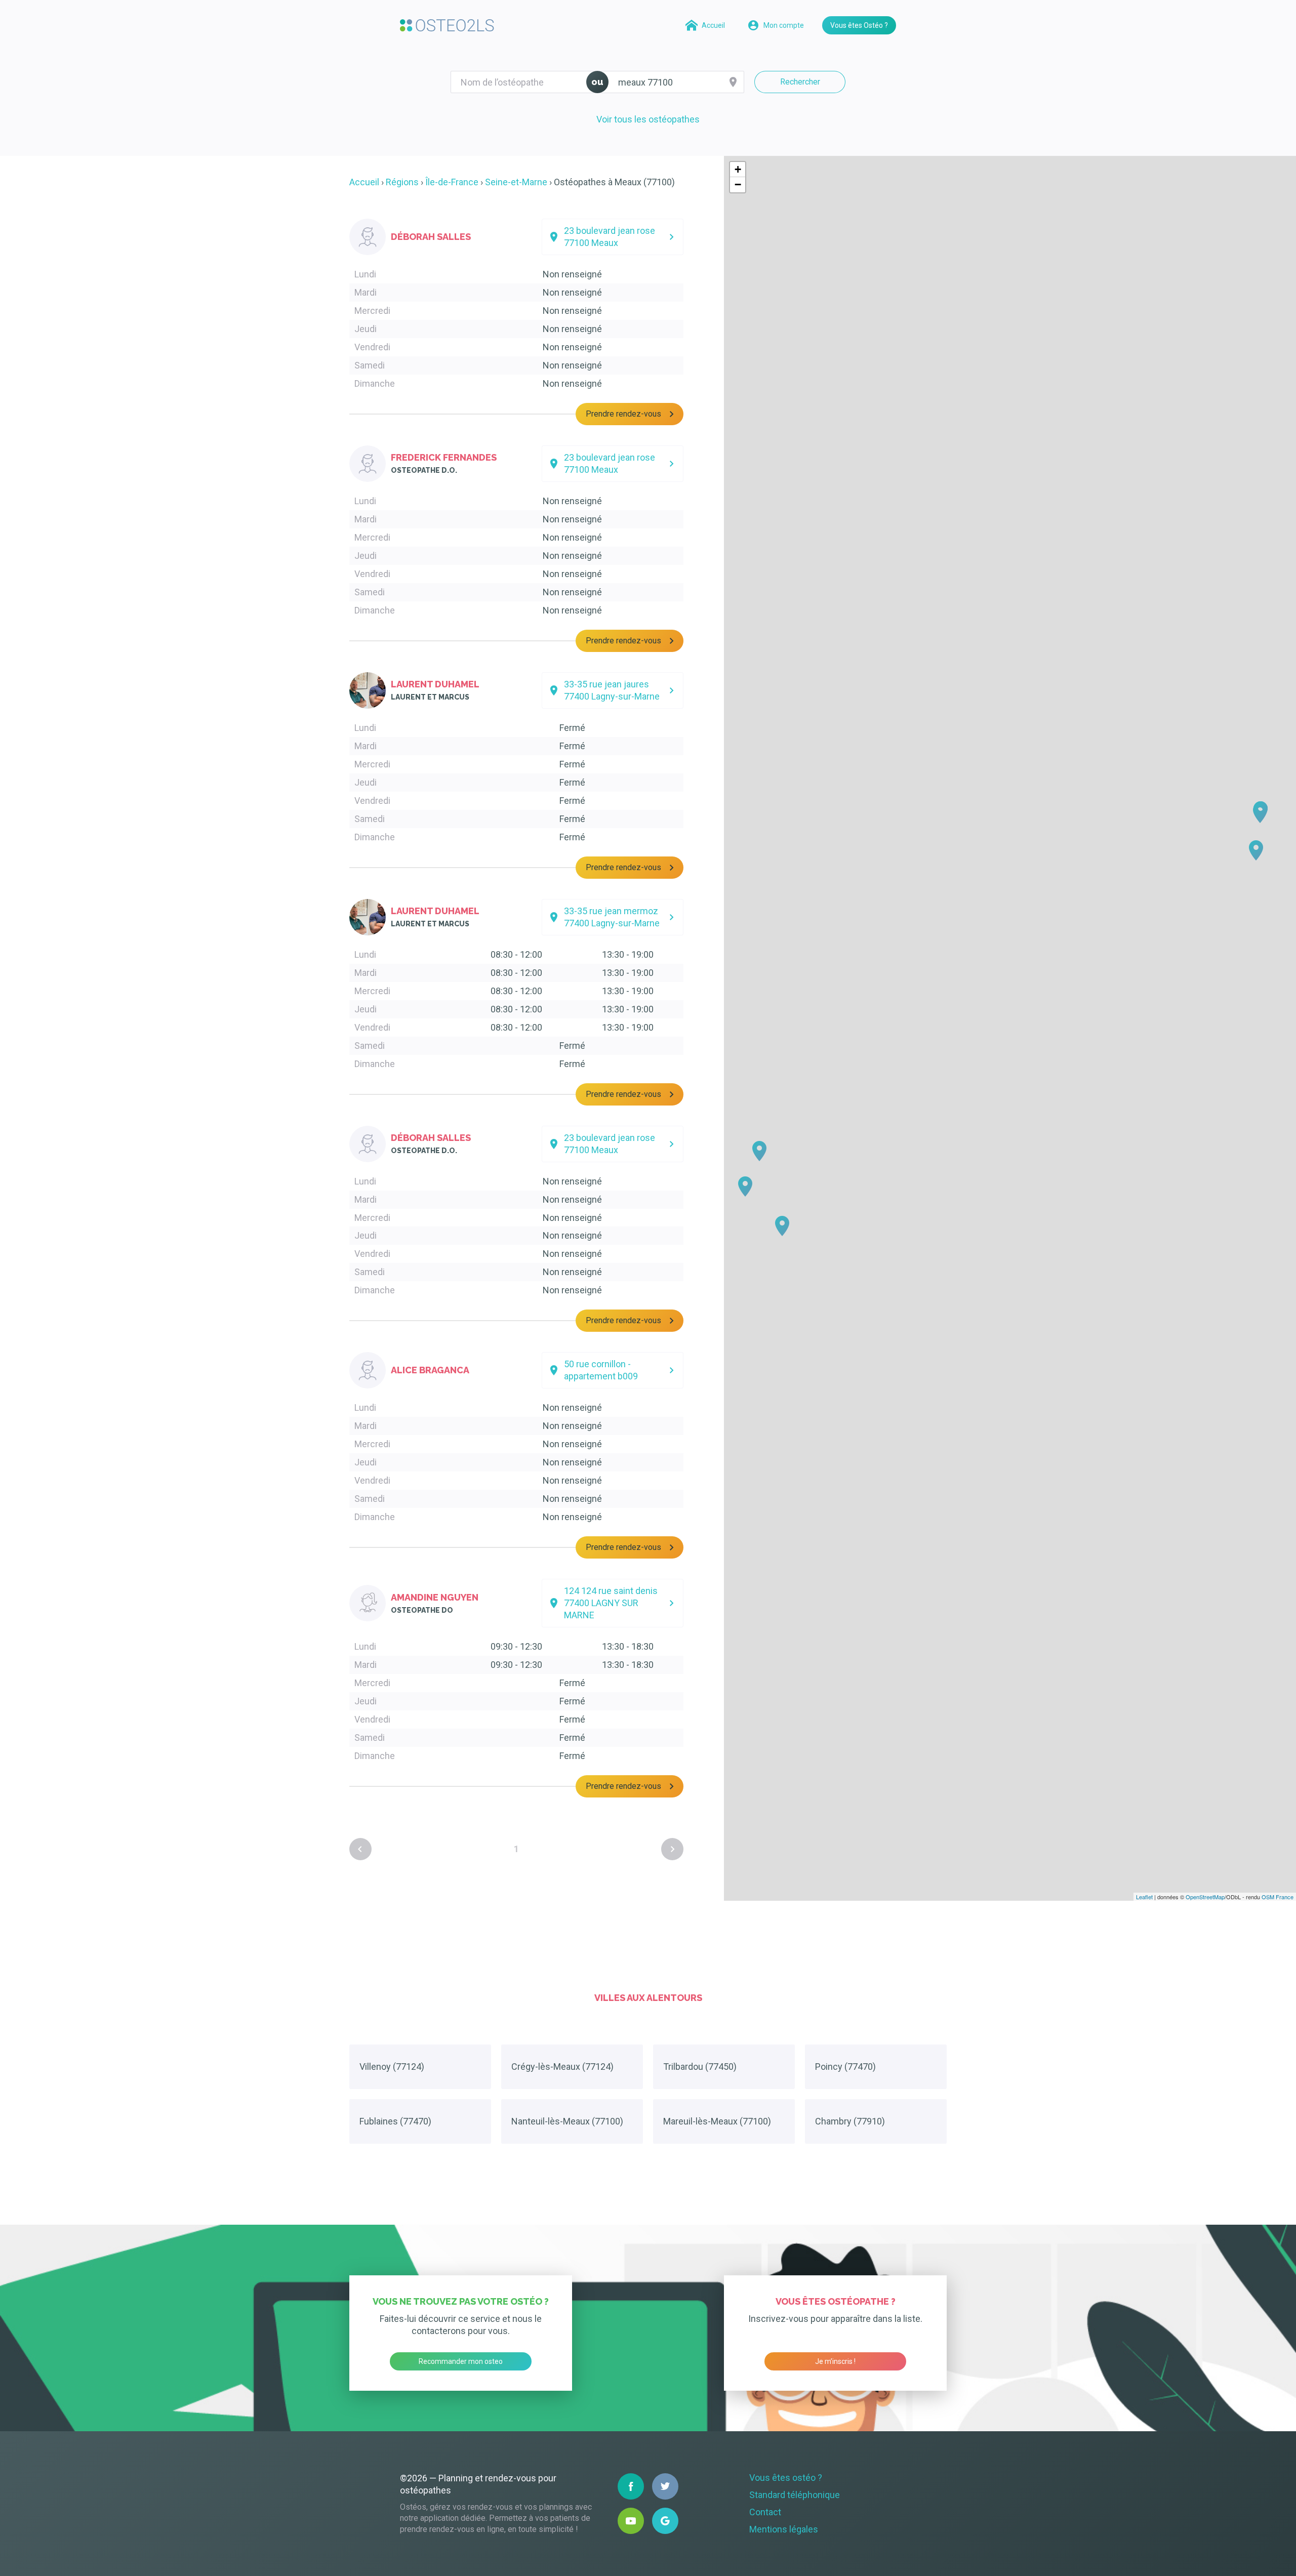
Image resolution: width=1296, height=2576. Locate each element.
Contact (765, 2512)
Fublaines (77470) (395, 2121)
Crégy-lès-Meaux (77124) (562, 2067)
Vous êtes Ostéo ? (859, 25)
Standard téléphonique (795, 2495)
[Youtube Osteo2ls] (631, 2521)
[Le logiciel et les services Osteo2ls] (447, 25)
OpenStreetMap (1205, 1897)
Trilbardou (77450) (700, 2067)
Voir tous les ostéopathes (648, 119)
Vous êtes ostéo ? (786, 2478)
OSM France (1278, 1897)
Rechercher (800, 82)
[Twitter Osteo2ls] (665, 2486)
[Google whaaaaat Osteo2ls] (665, 2521)
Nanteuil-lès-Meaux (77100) (567, 2121)
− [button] (738, 185)
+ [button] (738, 169)
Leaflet (1144, 1897)
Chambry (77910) (850, 2121)
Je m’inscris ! (835, 2361)
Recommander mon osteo (461, 2361)
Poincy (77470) (845, 2067)
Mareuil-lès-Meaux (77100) (717, 2121)
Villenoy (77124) (392, 2067)
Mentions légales (784, 2529)
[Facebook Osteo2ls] (631, 2486)
